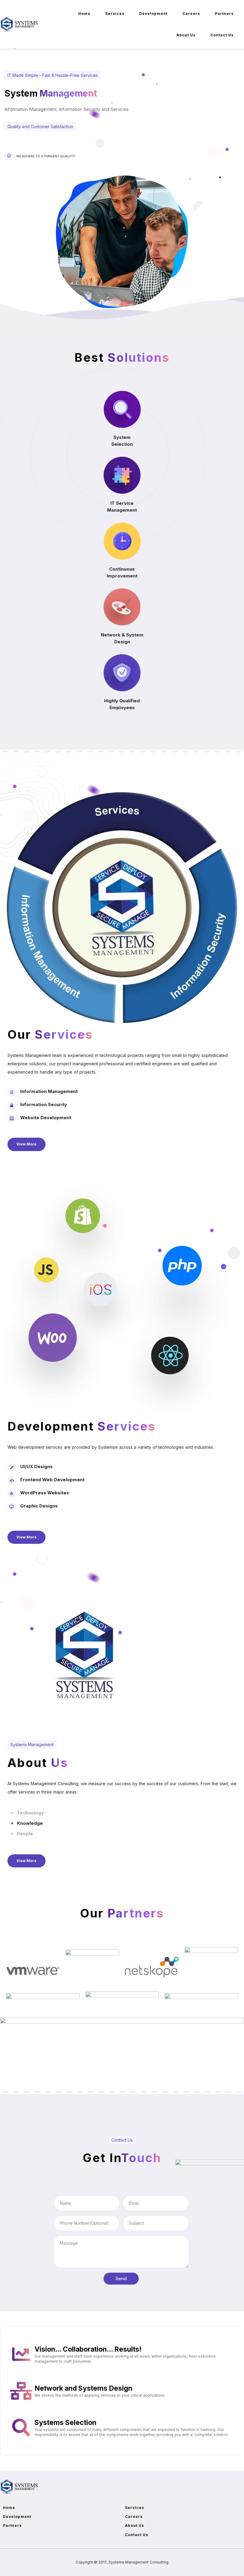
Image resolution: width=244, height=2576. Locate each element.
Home (84, 14)
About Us (186, 35)
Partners (224, 14)
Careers (191, 14)
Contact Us (222, 35)
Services (115, 14)
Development (153, 14)
